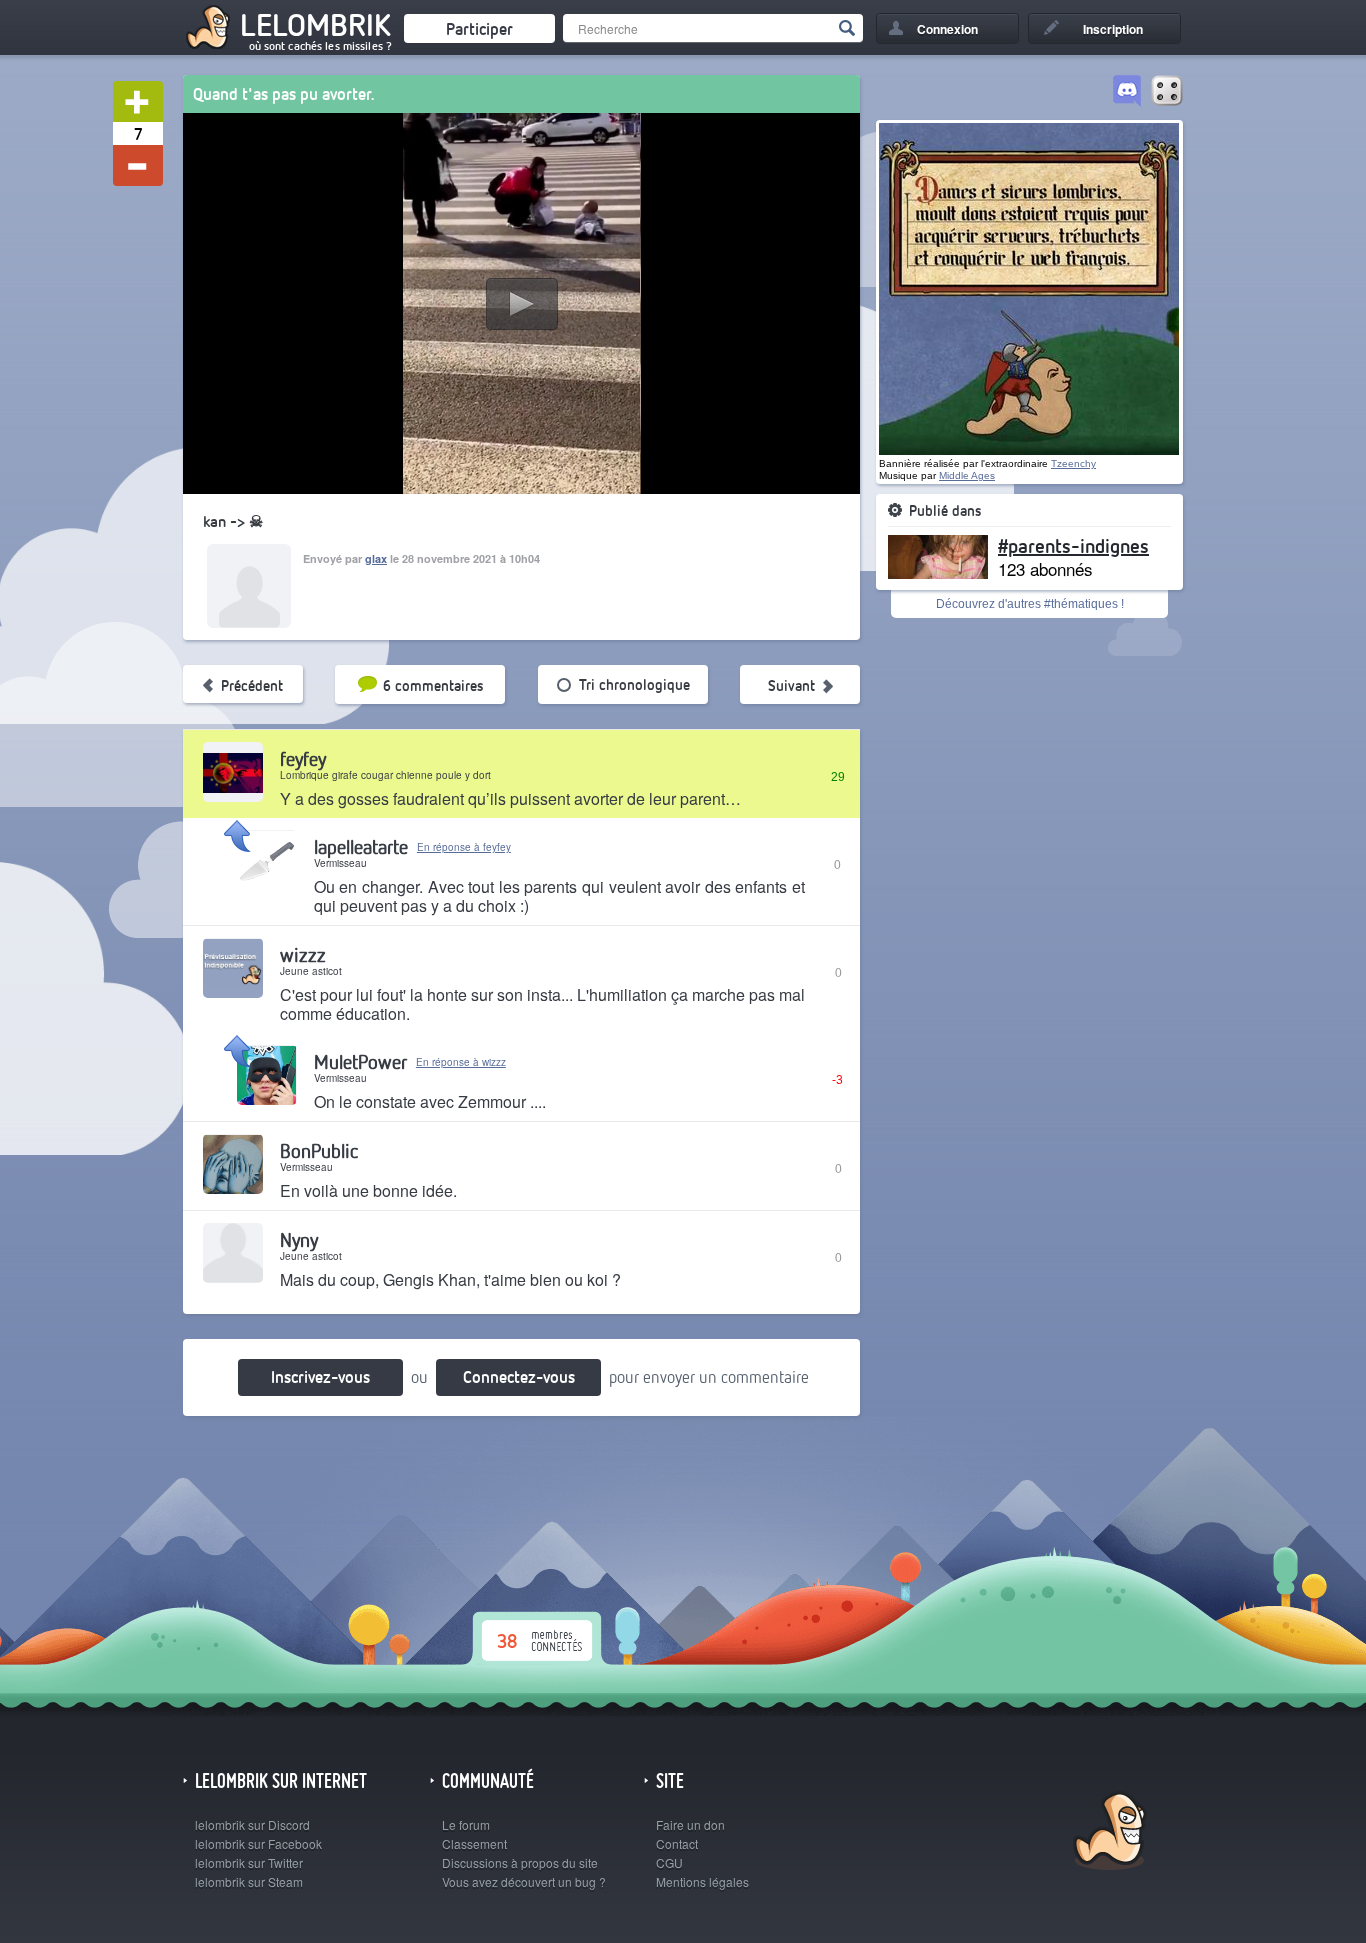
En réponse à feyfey (464, 847)
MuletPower (360, 1061)
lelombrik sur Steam (249, 1881)
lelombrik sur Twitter (249, 1862)
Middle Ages (967, 475)
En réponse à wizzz (461, 1062)
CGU (669, 1862)
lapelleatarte (361, 846)
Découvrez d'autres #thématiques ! (1030, 604)
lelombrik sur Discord (252, 1824)
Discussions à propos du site (520, 1862)
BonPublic (319, 1150)
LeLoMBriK (1107, 1833)
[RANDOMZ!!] (1167, 92)
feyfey (303, 758)
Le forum (466, 1824)
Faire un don (690, 1824)
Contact (677, 1843)
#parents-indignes (1073, 545)
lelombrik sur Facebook (258, 1843)
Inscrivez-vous (320, 1376)
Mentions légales (702, 1881)
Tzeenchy (1073, 463)
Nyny (299, 1239)
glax (376, 558)
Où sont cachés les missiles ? (320, 46)
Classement (474, 1843)
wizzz (303, 954)
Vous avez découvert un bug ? (524, 1881)
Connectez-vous (519, 1376)
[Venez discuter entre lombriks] (1127, 92)
